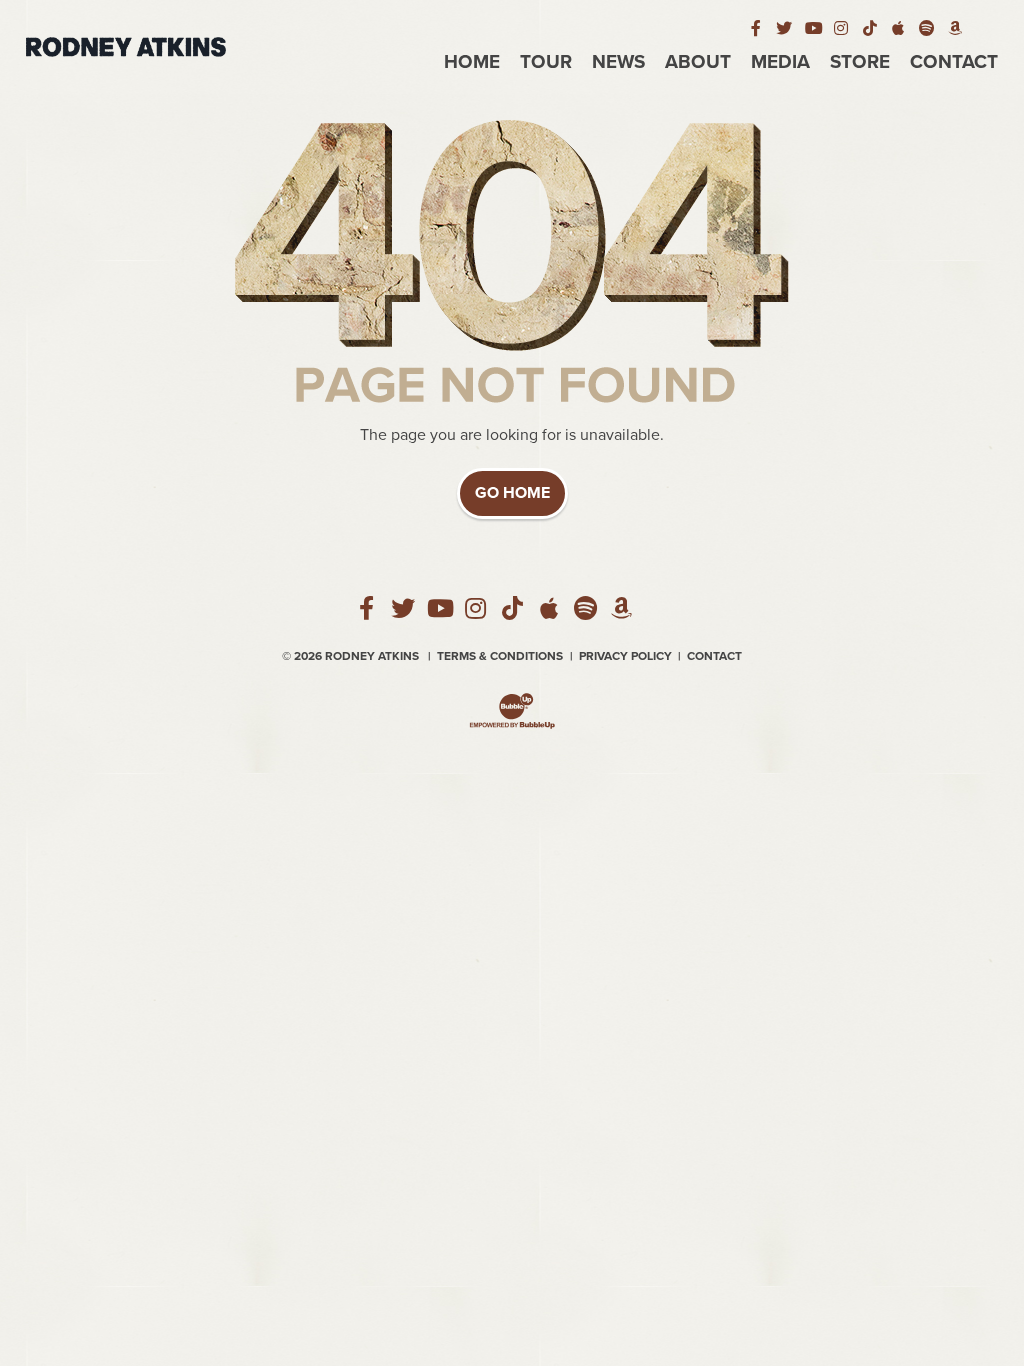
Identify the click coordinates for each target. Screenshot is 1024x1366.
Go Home (512, 493)
